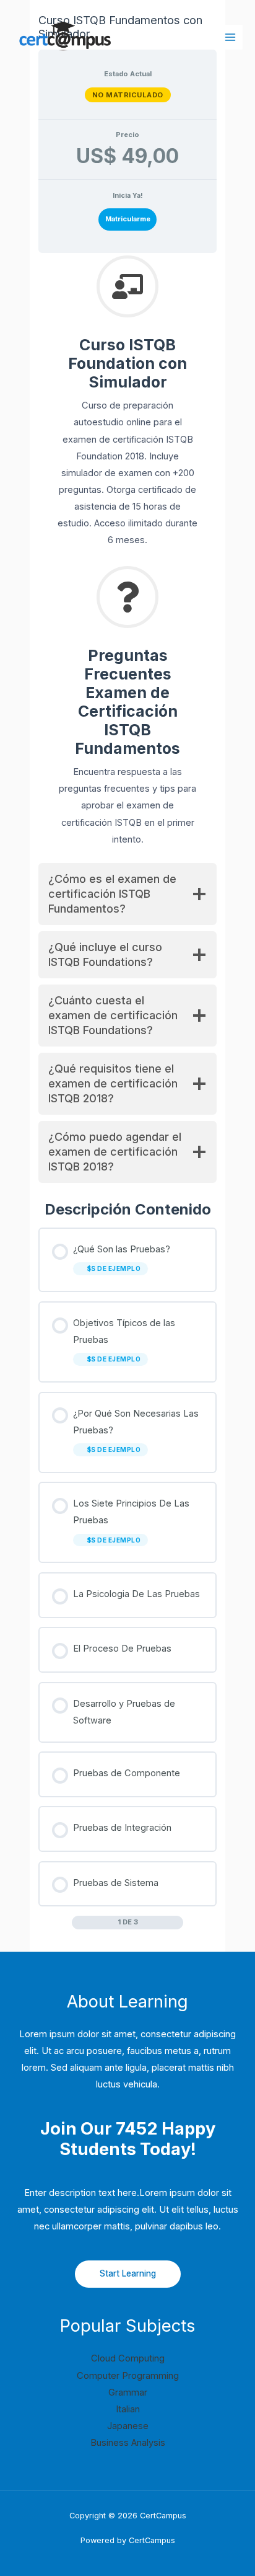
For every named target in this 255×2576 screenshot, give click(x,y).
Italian (128, 2409)
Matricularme (128, 219)
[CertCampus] (63, 38)
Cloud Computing (128, 2358)
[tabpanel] (127, 733)
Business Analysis (128, 2443)
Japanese (128, 2426)
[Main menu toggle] (230, 37)
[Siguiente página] (177, 1922)
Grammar (128, 2392)
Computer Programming (128, 2376)
